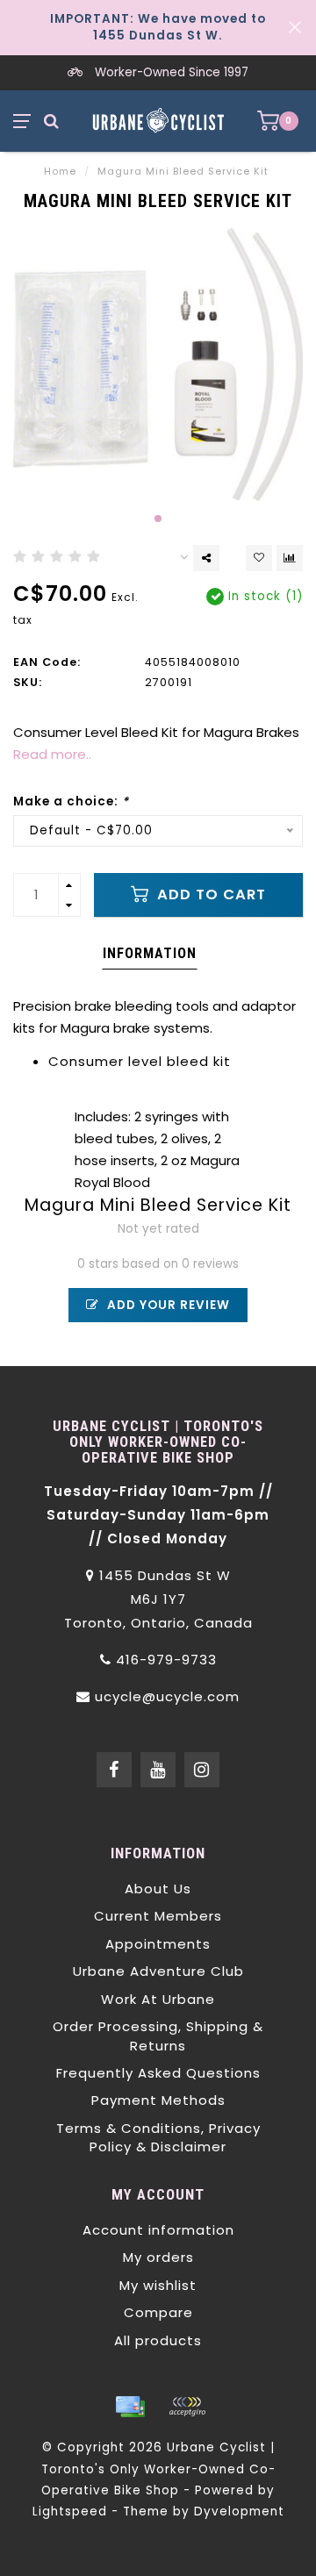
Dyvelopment (239, 2512)
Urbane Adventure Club (158, 1971)
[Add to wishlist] (259, 558)
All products (158, 2340)
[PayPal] (187, 2407)
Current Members (158, 1916)
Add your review (167, 1305)
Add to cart (209, 894)
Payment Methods (158, 2100)
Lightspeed (70, 2512)
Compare (158, 2312)
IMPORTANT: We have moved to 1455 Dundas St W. (158, 27)
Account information (158, 2230)
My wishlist (158, 2285)
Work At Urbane (158, 1999)
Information (150, 953)
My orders (158, 2257)
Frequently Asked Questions (158, 2073)
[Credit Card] (130, 2407)
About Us (158, 1889)
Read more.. (52, 754)
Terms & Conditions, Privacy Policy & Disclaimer (158, 2137)
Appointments (158, 1944)
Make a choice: (71, 801)
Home (60, 171)
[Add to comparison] (290, 558)
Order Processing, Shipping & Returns (158, 2036)
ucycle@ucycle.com (167, 1696)
